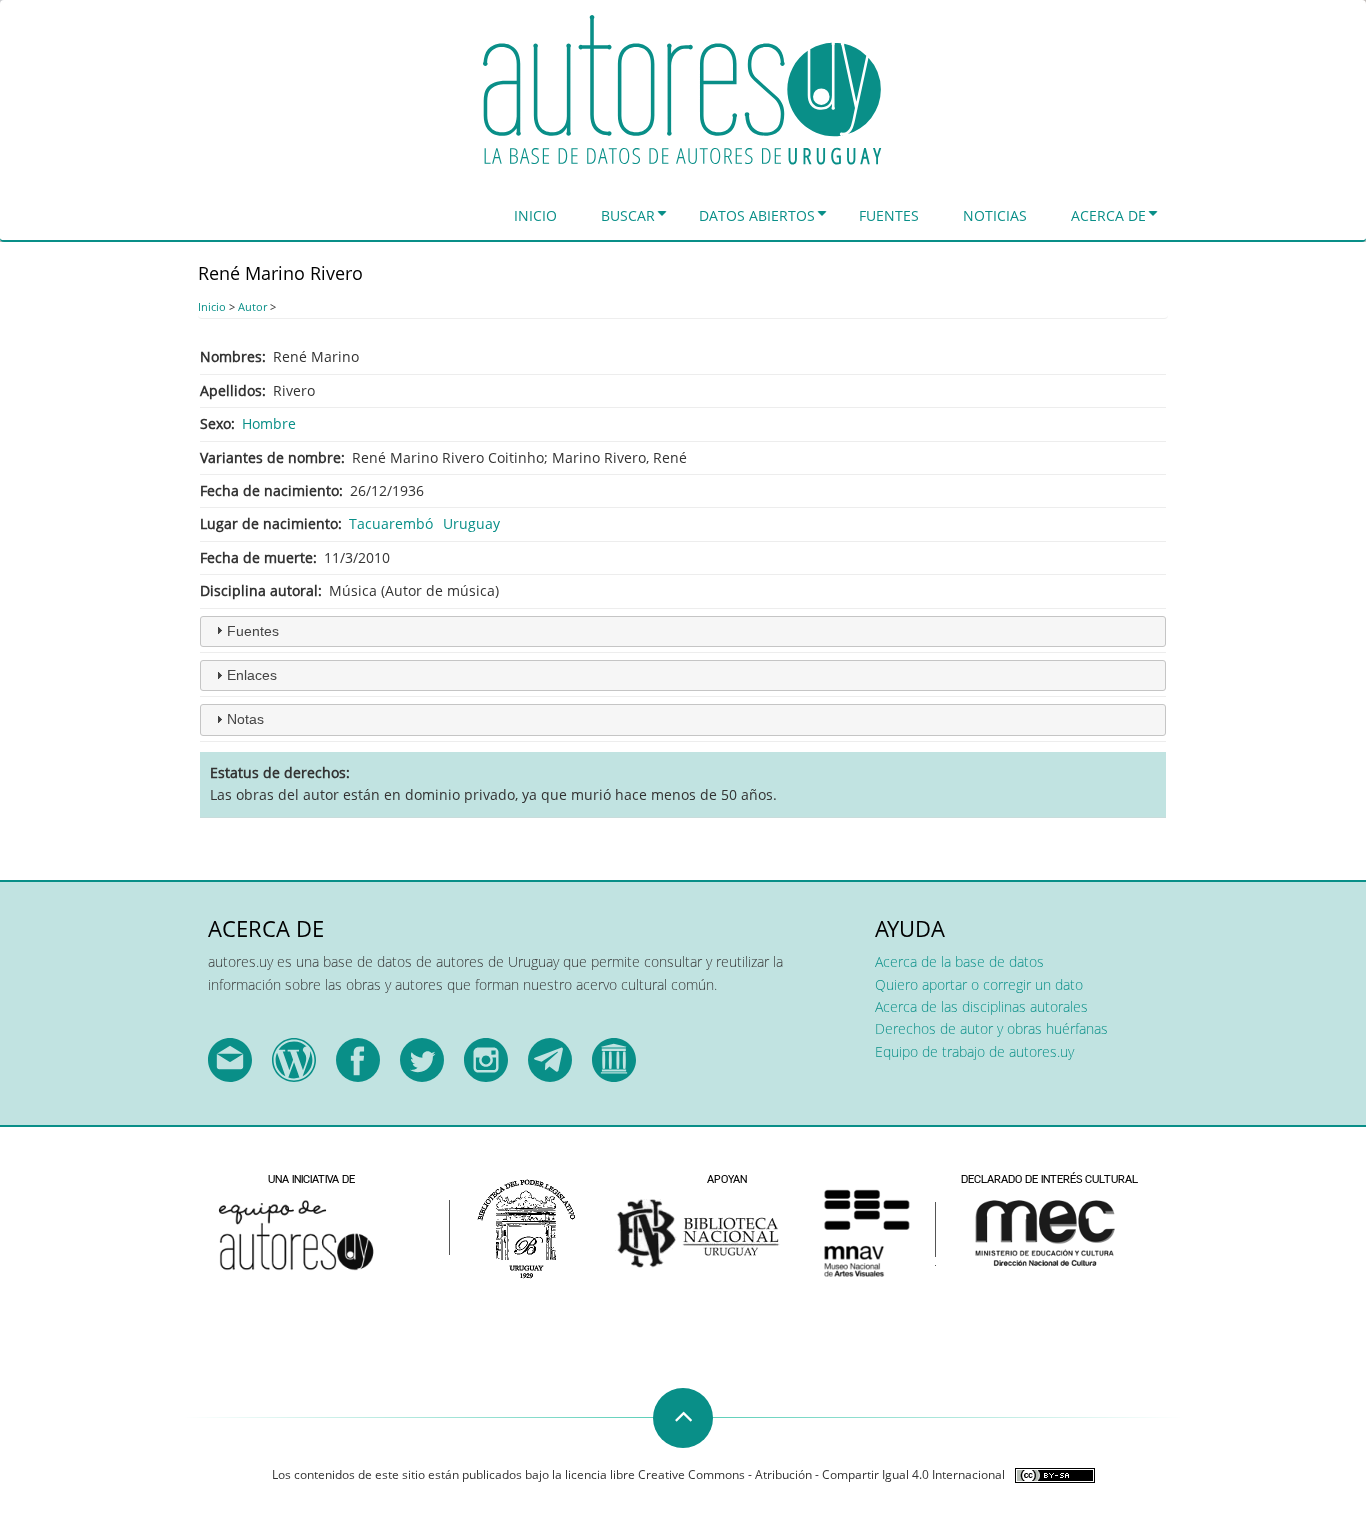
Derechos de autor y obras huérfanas (991, 1028)
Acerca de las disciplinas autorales (981, 1006)
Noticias (995, 215)
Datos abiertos (757, 215)
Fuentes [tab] (253, 631)
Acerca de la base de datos (959, 961)
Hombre (269, 423)
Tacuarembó (391, 523)
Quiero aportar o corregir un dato (979, 984)
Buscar (628, 215)
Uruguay (471, 523)
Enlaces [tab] (252, 675)
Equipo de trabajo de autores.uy (974, 1051)
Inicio (535, 215)
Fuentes (889, 215)
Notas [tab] (245, 719)
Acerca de (1108, 215)
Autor (252, 306)
